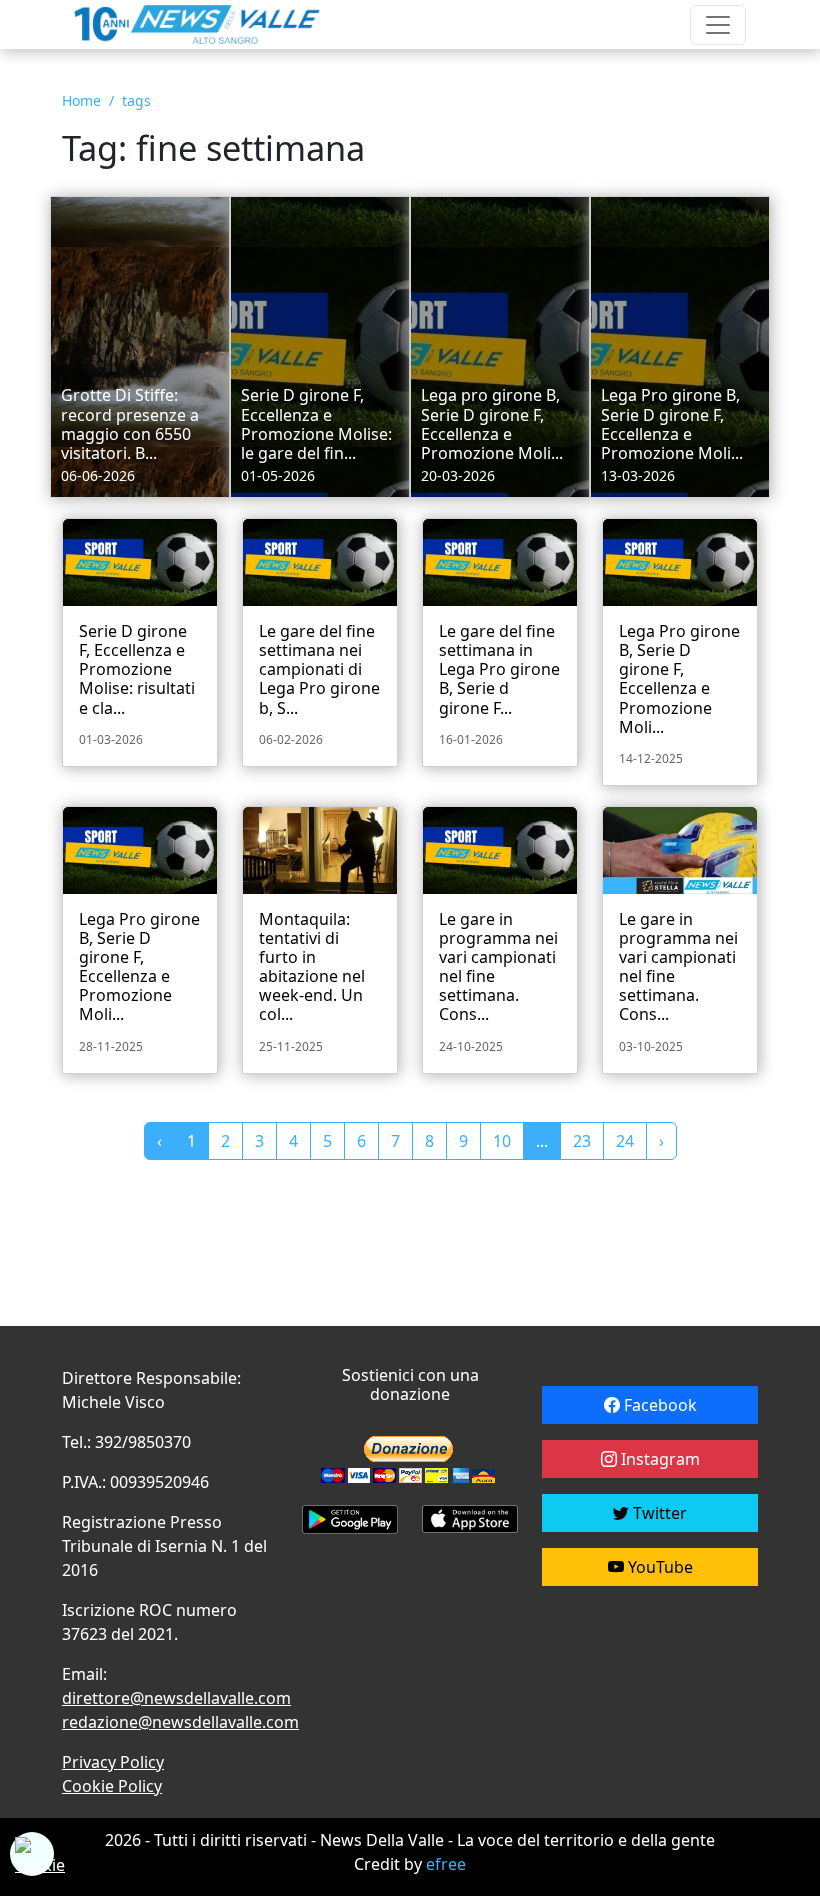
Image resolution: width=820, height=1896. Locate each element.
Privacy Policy (113, 1762)
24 (625, 1141)
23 (582, 1141)
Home (81, 100)
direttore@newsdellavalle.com (176, 1698)
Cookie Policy (112, 1786)
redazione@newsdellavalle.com (180, 1722)
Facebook (658, 1405)
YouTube (658, 1567)
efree (446, 1864)
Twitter (658, 1513)
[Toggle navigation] (718, 25)
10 (502, 1141)
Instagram (658, 1459)
